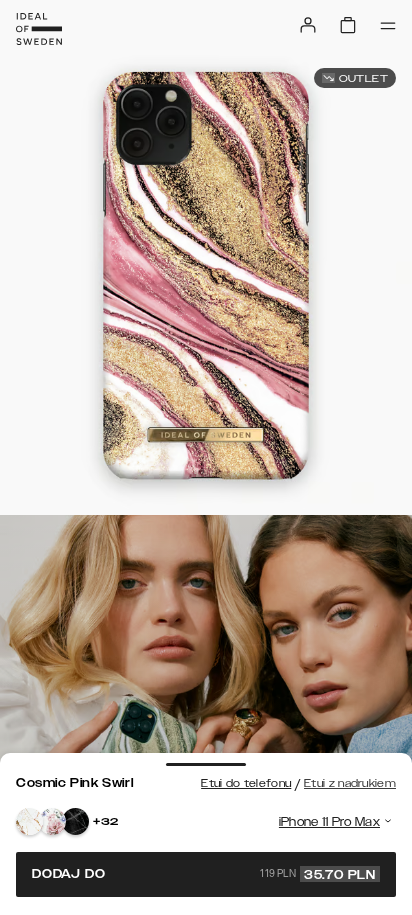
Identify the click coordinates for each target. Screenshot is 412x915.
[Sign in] (308, 25)
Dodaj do (204, 874)
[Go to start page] (39, 29)
